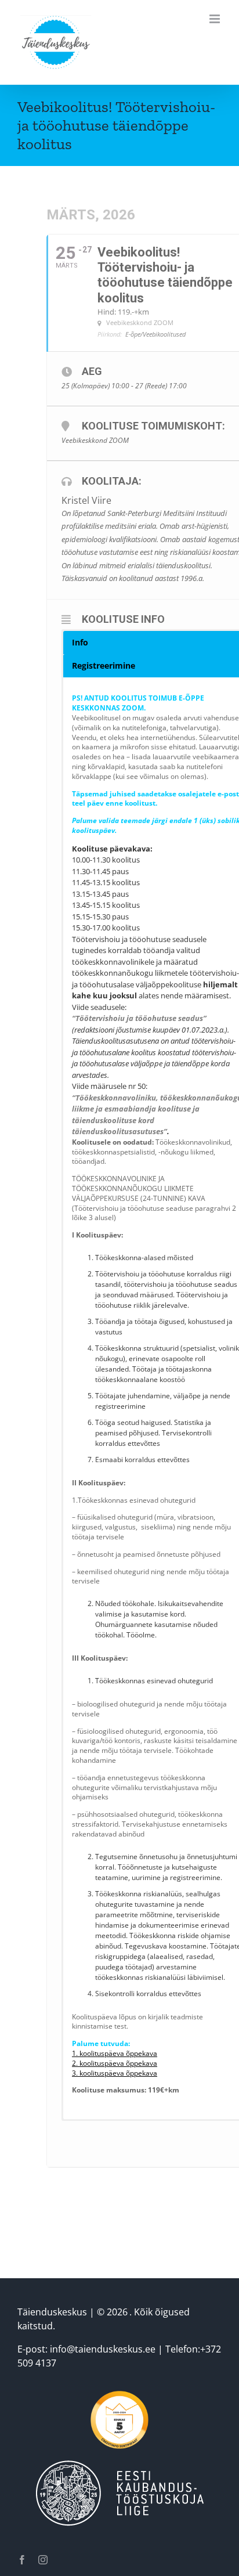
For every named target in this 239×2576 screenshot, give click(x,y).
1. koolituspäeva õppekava (115, 2053)
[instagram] (43, 2560)
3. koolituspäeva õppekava (115, 2073)
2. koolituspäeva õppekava (115, 2063)
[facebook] (22, 2560)
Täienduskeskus (52, 2312)
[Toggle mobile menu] (216, 19)
